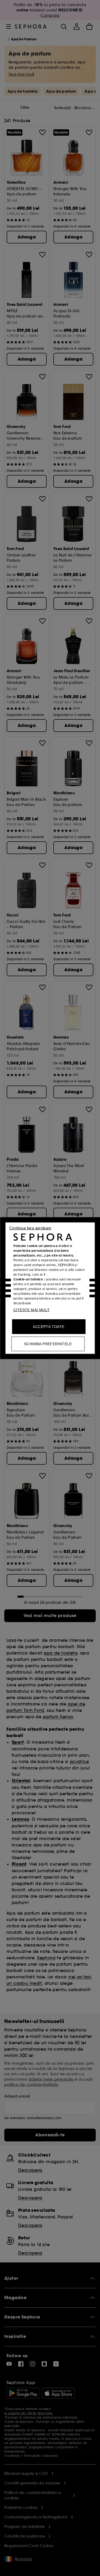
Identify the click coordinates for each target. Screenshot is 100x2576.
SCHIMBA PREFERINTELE (48, 1344)
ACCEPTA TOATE (49, 1326)
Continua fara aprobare (30, 1228)
